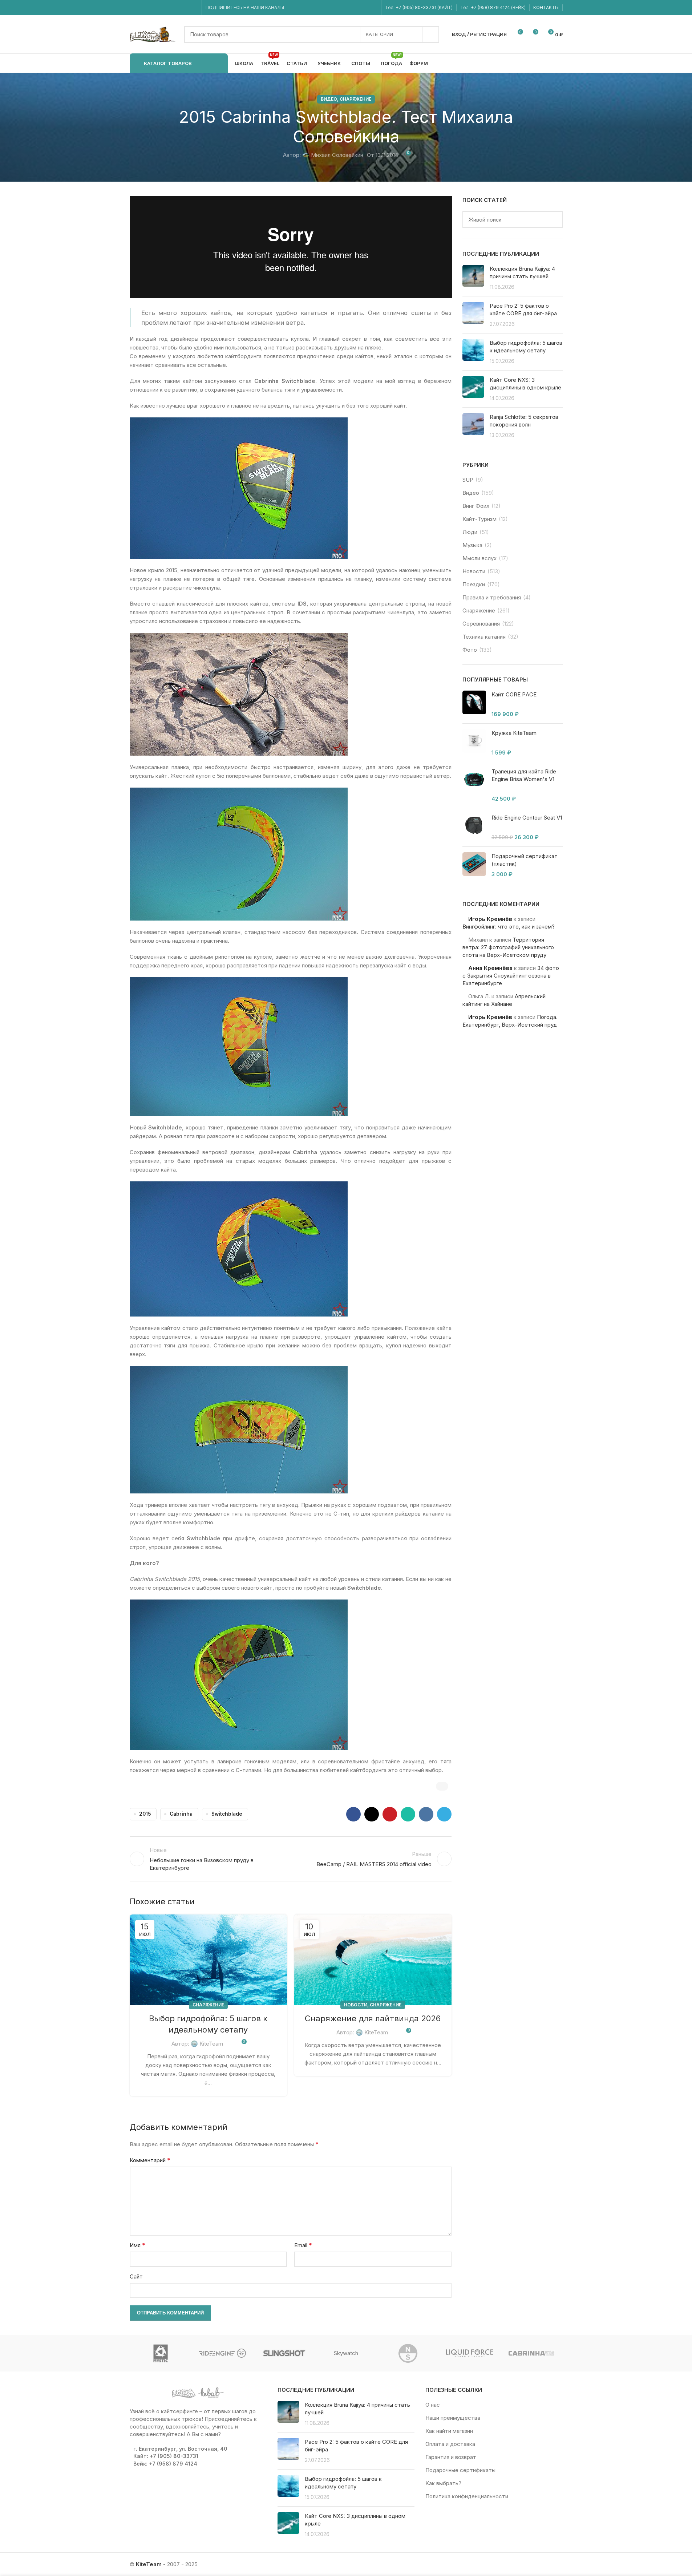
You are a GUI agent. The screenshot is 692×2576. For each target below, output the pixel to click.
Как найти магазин (449, 2431)
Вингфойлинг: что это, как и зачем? (509, 927)
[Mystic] (161, 2353)
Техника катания (484, 637)
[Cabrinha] (531, 2353)
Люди (470, 532)
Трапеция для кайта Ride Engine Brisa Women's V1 (524, 775)
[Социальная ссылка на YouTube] (156, 8)
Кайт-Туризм (479, 519)
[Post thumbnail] (473, 278)
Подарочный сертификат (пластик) (525, 860)
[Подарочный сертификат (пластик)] (474, 865)
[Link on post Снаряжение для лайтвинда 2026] (373, 1960)
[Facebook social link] (138, 8)
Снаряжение (355, 99)
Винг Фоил (476, 506)
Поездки (474, 584)
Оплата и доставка (450, 2444)
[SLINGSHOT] (284, 2353)
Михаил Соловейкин (337, 155)
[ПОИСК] (431, 35)
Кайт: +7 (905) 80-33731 (166, 2456)
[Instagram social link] (147, 8)
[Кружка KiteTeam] (474, 743)
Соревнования (481, 624)
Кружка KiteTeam (514, 733)
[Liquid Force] (470, 2353)
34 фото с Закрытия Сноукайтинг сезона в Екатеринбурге (511, 976)
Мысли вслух (479, 558)
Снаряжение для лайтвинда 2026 (373, 2018)
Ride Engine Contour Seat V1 (527, 818)
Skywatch (346, 2353)
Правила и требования (492, 597)
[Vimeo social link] (165, 8)
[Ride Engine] (222, 2353)
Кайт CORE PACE (514, 694)
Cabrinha (181, 1814)
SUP (468, 480)
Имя (137, 2245)
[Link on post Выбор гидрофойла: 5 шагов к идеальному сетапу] (208, 1960)
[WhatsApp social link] (175, 8)
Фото (470, 650)
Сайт (136, 2276)
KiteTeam (211, 2044)
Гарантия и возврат (451, 2457)
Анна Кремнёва (490, 968)
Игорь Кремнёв (490, 919)
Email (303, 2245)
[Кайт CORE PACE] (474, 704)
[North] (408, 2353)
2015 (145, 1814)
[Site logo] (153, 34)
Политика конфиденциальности (467, 2496)
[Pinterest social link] (390, 1814)
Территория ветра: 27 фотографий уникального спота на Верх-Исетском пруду (508, 947)
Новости (356, 2005)
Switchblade (227, 1814)
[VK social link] (184, 8)
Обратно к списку (291, 1859)
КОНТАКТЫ (546, 7)
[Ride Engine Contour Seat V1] (474, 827)
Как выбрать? (443, 2483)
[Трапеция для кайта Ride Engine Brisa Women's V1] (474, 785)
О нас (433, 2405)
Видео (329, 99)
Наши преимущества (453, 2418)
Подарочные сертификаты (460, 2470)
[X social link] (372, 1814)
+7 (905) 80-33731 (416, 7)
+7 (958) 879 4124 (491, 7)
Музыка (472, 545)
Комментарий (150, 2160)
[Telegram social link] (193, 8)
